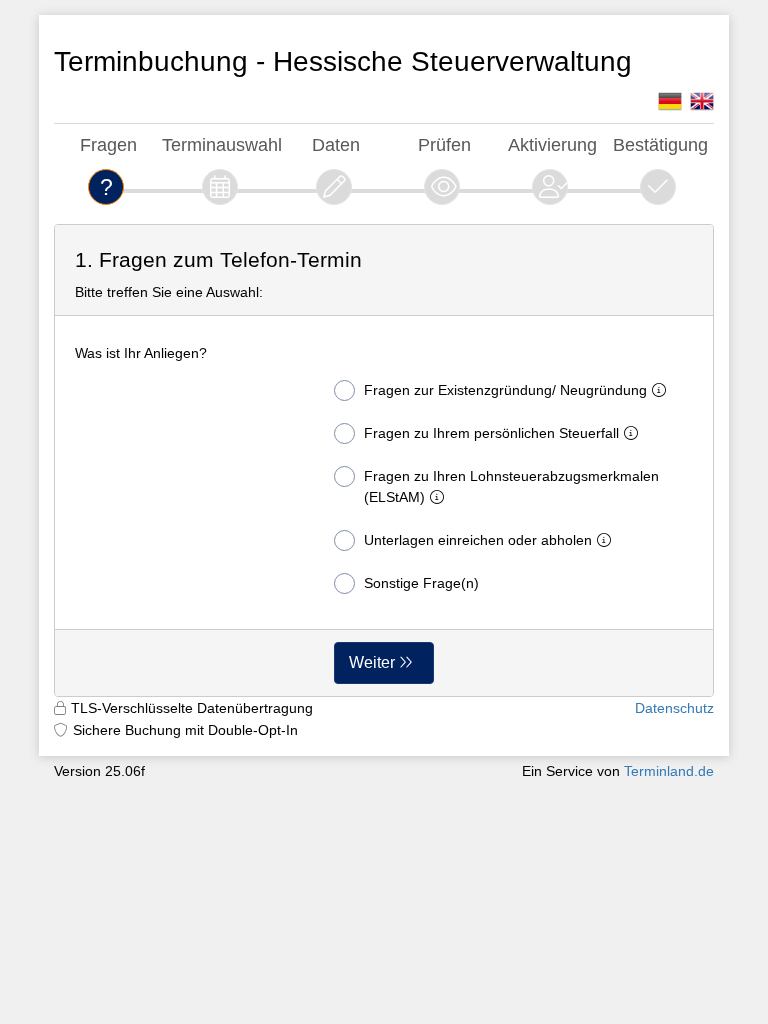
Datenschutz (674, 708)
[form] (384, 460)
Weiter (372, 662)
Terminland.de (669, 771)
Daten (336, 144)
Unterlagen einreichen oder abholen (478, 540)
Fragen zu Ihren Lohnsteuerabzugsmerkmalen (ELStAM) (511, 486)
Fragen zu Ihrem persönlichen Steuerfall (491, 433)
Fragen (108, 144)
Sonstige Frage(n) (421, 583)
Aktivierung (552, 144)
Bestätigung (660, 144)
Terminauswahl (222, 144)
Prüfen (444, 144)
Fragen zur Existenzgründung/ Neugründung (505, 390)
